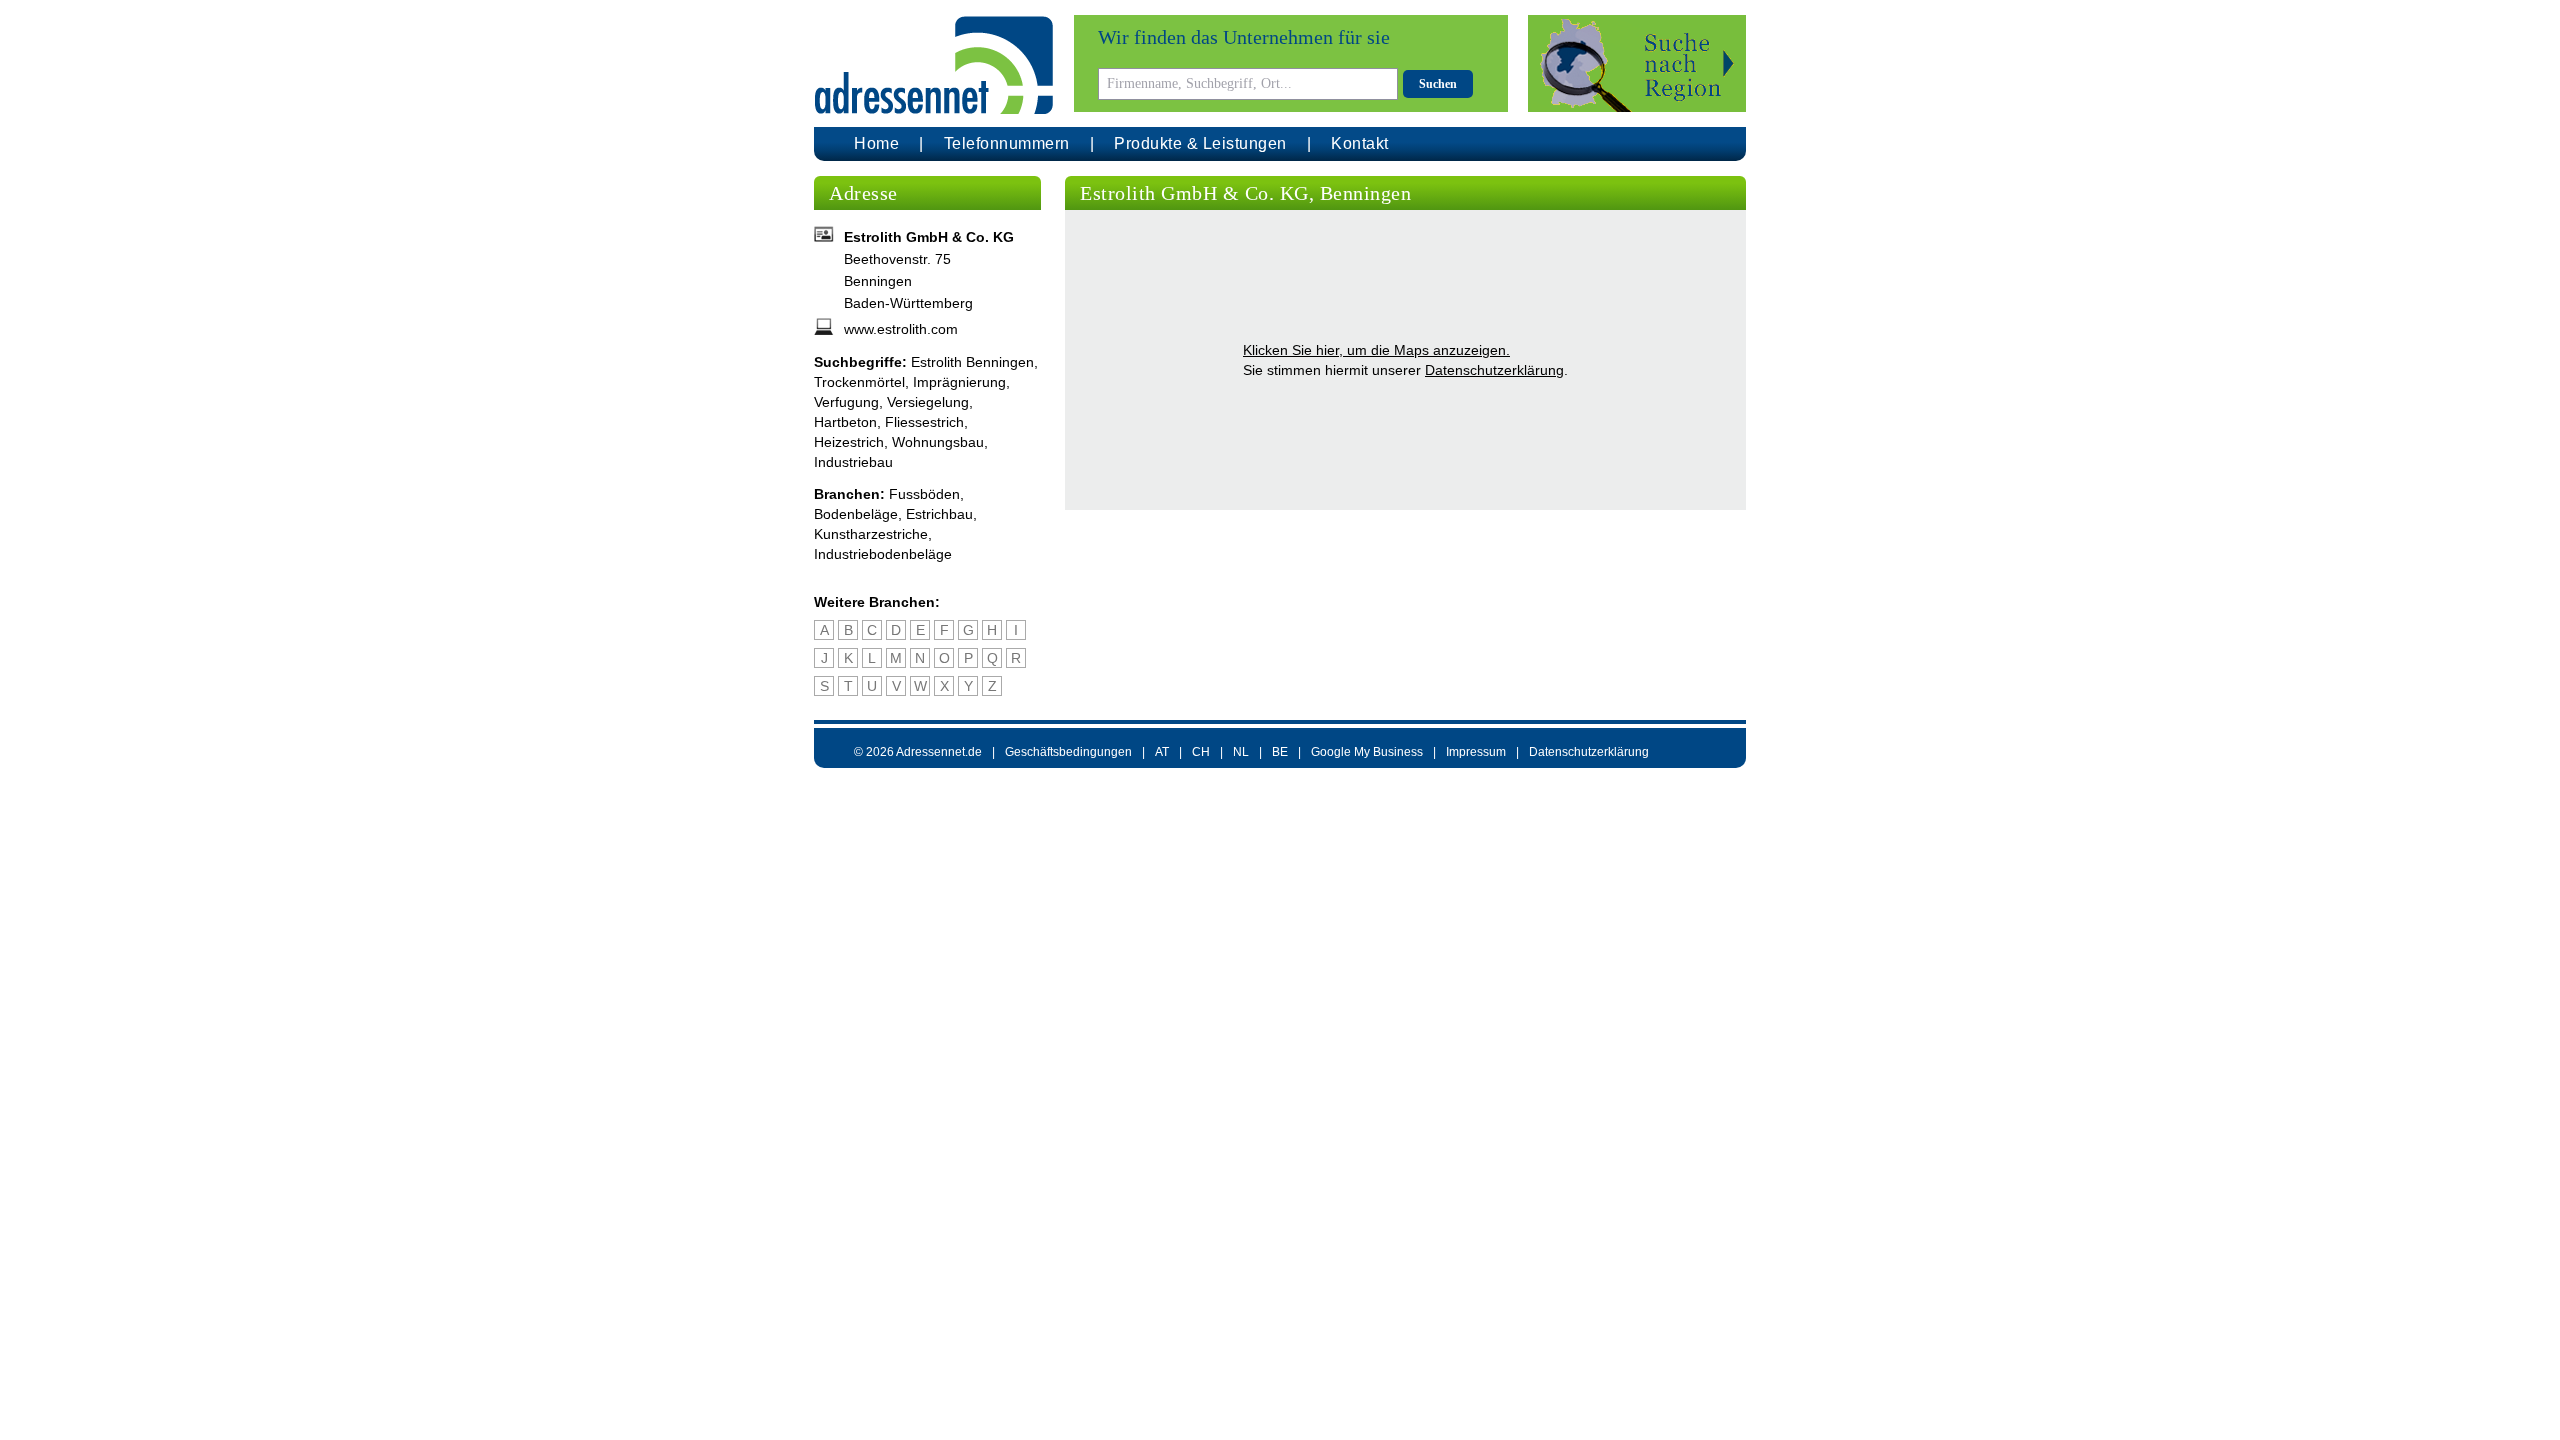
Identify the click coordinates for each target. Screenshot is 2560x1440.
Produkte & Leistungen (1200, 143)
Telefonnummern (1007, 143)
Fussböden (924, 494)
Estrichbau (939, 514)
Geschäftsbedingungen (1068, 752)
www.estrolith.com (901, 329)
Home (876, 143)
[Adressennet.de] (934, 65)
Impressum (1476, 752)
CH (1201, 752)
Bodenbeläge (856, 514)
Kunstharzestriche (871, 534)
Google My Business (1367, 752)
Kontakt (1360, 143)
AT (1162, 752)
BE (1280, 752)
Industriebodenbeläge (883, 554)
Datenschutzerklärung (1494, 370)
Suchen (1438, 84)
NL (1241, 752)
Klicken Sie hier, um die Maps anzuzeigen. (1376, 350)
